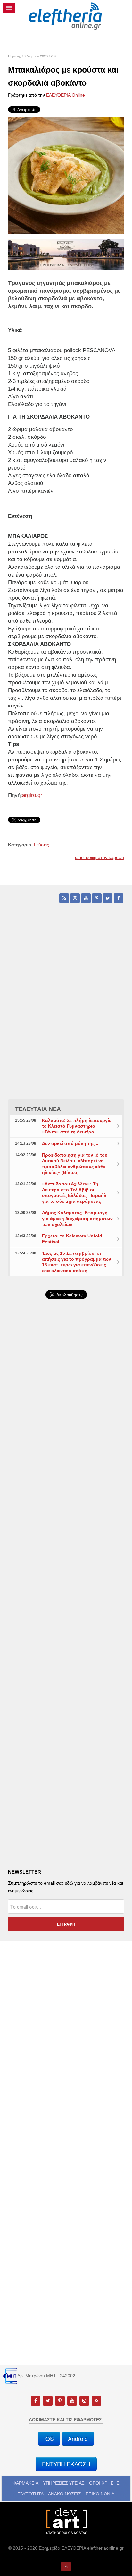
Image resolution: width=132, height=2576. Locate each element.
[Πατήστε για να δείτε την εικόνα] (66, 175)
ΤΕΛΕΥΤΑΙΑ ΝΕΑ (38, 1109)
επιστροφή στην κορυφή (99, 857)
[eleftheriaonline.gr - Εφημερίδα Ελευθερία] (66, 16)
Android (78, 2438)
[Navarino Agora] (66, 254)
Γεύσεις (41, 845)
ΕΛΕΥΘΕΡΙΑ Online (66, 95)
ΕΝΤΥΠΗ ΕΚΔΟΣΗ (66, 2464)
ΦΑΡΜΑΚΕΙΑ (25, 2483)
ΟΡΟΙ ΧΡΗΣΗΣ (104, 2483)
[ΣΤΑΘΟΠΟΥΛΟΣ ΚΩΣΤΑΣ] (66, 2521)
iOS (49, 2438)
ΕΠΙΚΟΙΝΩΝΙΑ (100, 2494)
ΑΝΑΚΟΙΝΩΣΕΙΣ (65, 2494)
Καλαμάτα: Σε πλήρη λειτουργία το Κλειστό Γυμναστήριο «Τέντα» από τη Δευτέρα (77, 1126)
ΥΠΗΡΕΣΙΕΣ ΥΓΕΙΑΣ (64, 2483)
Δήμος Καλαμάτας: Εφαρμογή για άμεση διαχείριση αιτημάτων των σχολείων (77, 1219)
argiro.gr (33, 795)
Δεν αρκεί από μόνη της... (70, 1143)
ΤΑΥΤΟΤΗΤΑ (31, 2494)
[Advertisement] (66, 1478)
